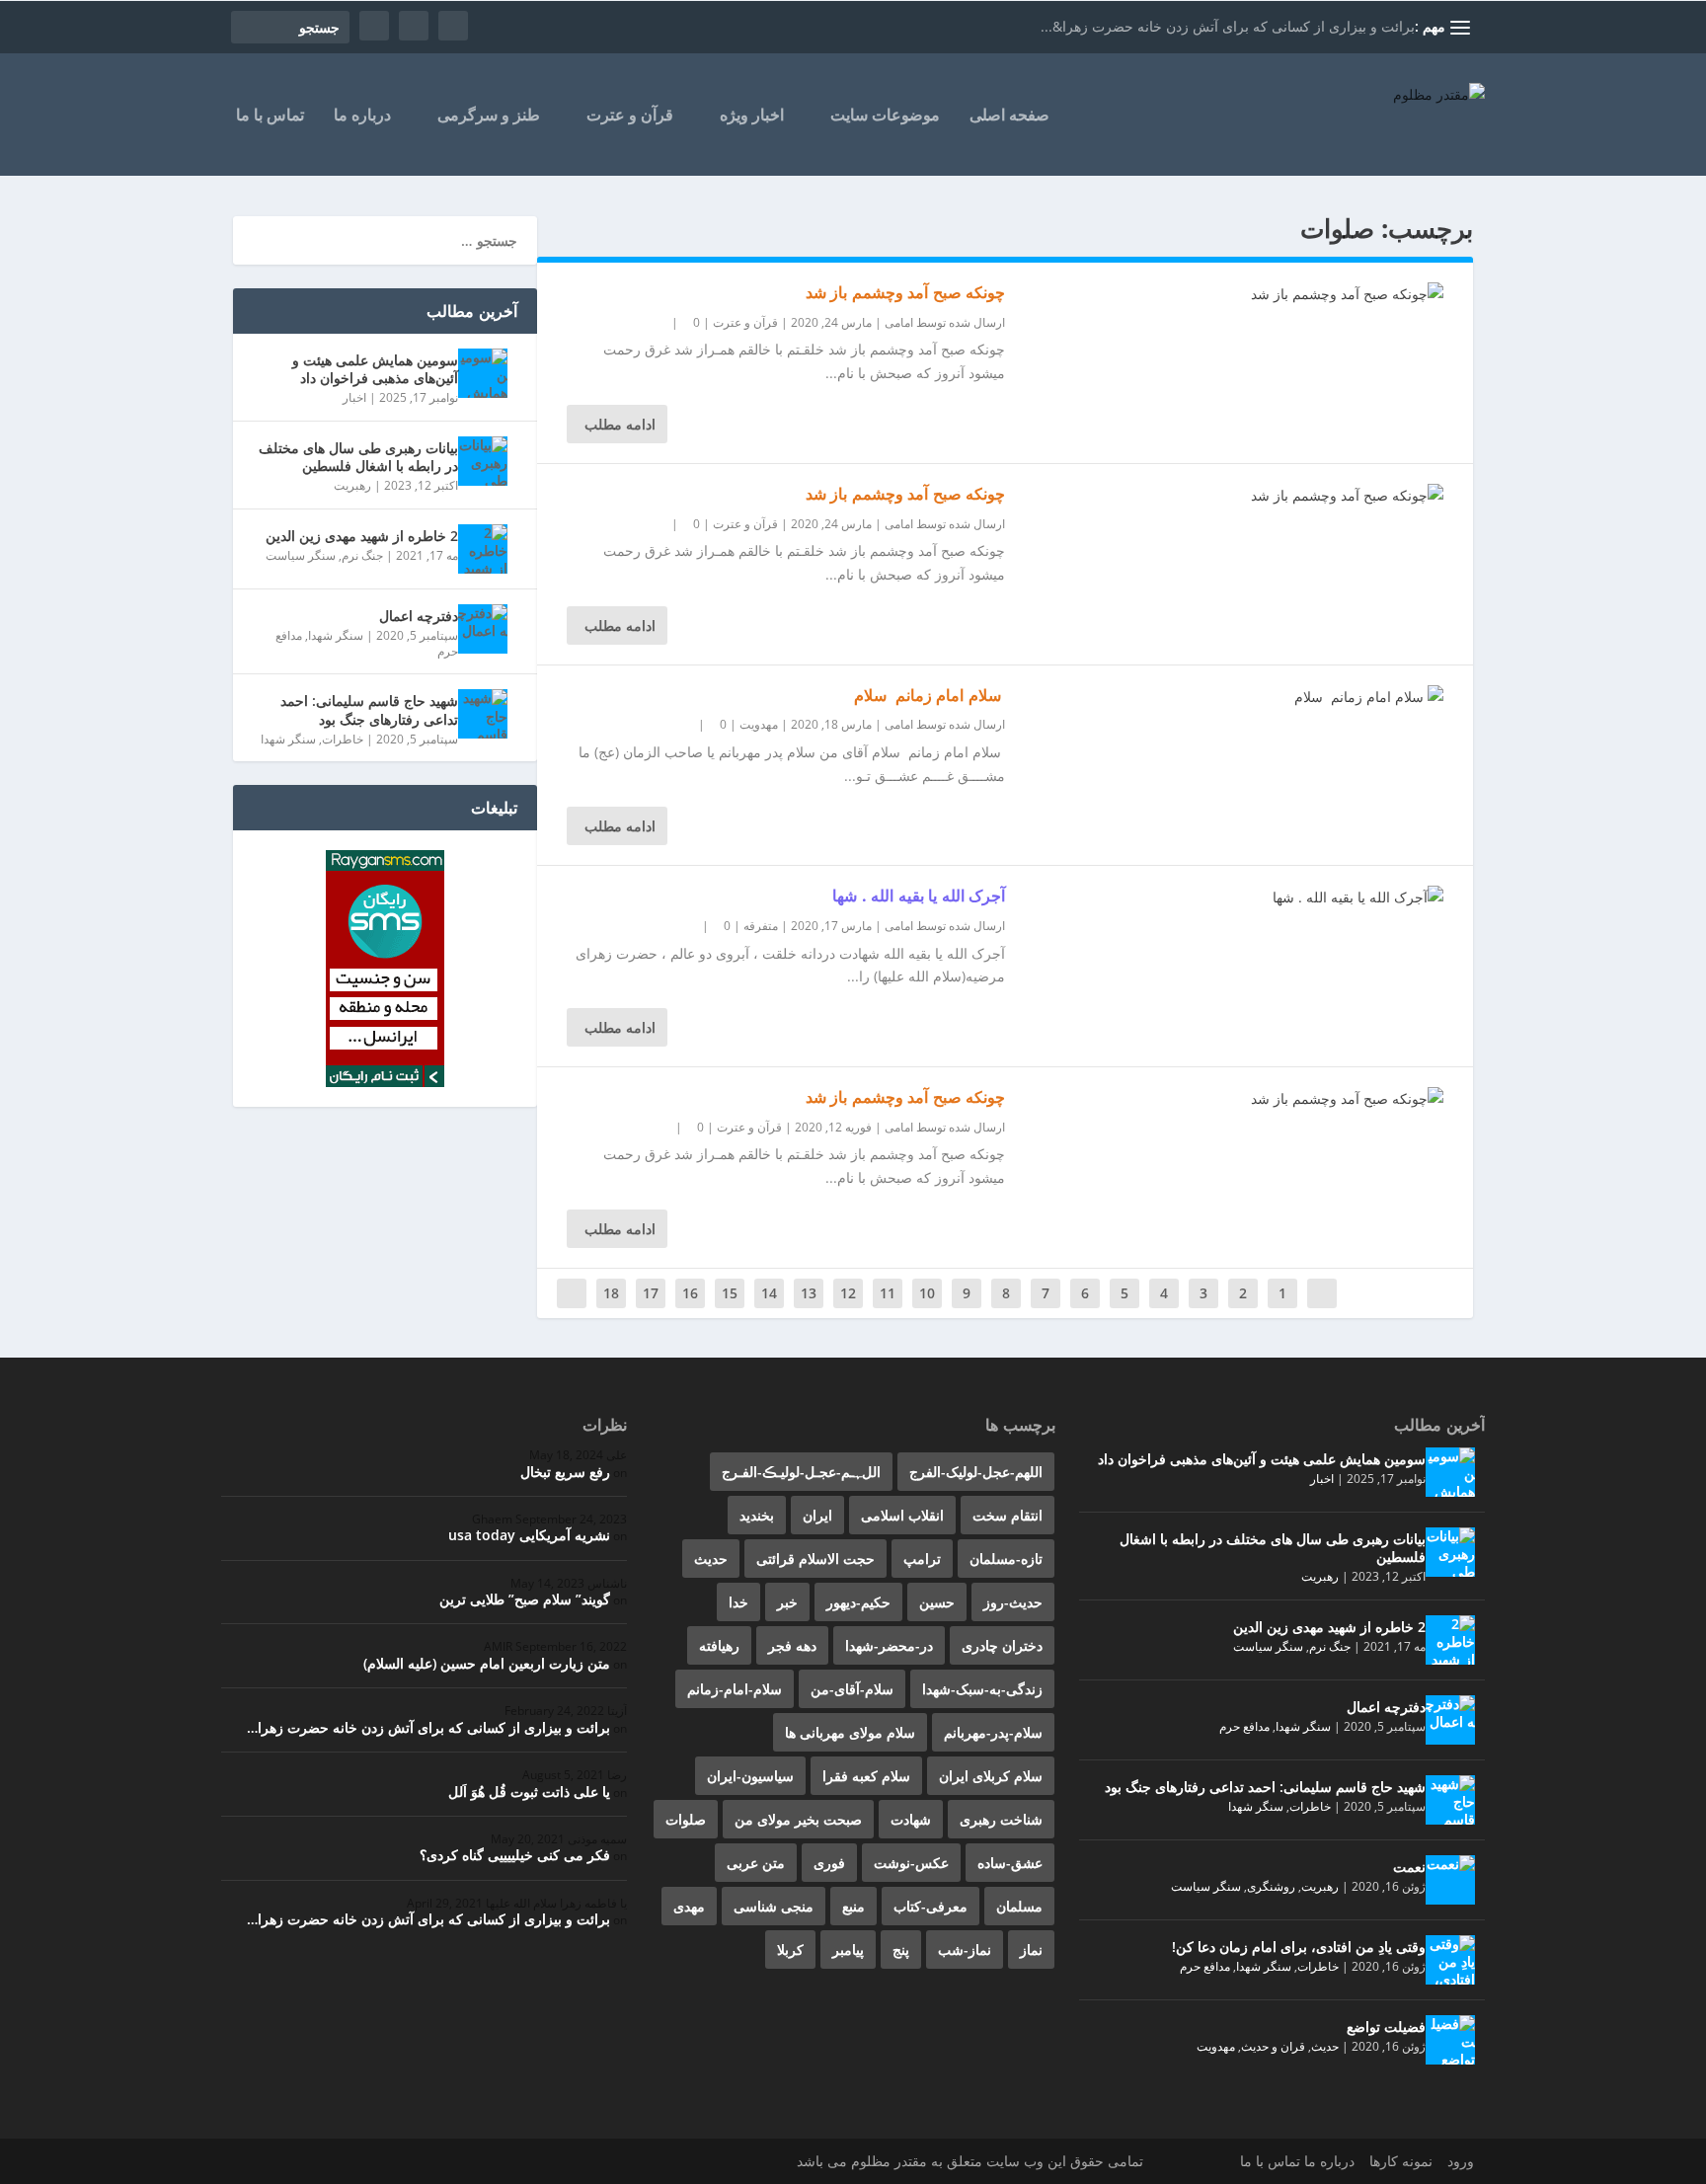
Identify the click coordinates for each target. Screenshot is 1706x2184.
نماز (1031, 1950)
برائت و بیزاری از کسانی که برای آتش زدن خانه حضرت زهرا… (428, 1727)
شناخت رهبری (1001, 1819)
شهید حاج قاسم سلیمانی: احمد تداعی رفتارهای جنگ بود (369, 709)
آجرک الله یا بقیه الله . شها (919, 896)
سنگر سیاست (301, 555)
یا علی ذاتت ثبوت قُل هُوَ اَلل (529, 1792)
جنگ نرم (362, 555)
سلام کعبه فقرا (866, 1776)
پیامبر (848, 1950)
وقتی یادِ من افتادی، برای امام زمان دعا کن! (1299, 1947)
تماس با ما (270, 116)
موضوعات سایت (885, 116)
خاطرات (343, 739)
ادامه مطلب (620, 424)
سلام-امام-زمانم (735, 1689)
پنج (901, 1950)
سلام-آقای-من (852, 1689)
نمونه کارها (1401, 2161)
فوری (829, 1863)
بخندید (757, 1515)
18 (611, 1293)
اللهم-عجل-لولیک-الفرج (976, 1472)
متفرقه (761, 926)
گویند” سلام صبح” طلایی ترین (525, 1599)
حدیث (1325, 2046)
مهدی (689, 1906)
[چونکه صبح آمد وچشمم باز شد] (1224, 294)
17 (651, 1293)
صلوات (686, 1819)
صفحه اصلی (1009, 116)
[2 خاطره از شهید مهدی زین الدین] (483, 549)
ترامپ (922, 1559)
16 (690, 1293)
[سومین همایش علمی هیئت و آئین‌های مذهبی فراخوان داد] (483, 373)
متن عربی (756, 1863)
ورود (1461, 2161)
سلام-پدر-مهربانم (993, 1732)
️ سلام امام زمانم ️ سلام (930, 695)
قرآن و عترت (630, 116)
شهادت (911, 1819)
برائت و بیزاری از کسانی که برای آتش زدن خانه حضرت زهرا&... (1228, 26)
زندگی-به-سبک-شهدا (982, 1689)
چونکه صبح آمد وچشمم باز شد (906, 292)
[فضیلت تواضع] (1450, 2040)
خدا (738, 1602)
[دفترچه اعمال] (483, 629)
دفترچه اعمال (419, 616)
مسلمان (1019, 1906)
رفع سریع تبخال (565, 1472)
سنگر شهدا (336, 635)
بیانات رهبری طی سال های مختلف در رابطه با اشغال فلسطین (358, 457)
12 (848, 1293)
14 (769, 1293)
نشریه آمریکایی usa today (529, 1535)
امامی (899, 322)
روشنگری (1271, 1886)
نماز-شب (965, 1950)
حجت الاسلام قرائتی (815, 1559)
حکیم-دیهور (858, 1602)
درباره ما (362, 116)
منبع (853, 1906)
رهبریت (352, 485)
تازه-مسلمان (1006, 1559)
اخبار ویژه (752, 116)
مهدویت (759, 724)
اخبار (354, 397)
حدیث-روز (1013, 1602)
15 (730, 1293)
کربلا (790, 1950)
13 (809, 1293)
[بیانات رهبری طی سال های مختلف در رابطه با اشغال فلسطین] (483, 461)
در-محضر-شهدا (889, 1645)
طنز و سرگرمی (489, 116)
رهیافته (719, 1645)
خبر (787, 1602)
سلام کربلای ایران (991, 1776)
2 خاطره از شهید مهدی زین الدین (362, 536)
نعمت (1409, 1867)
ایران (817, 1515)
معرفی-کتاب (931, 1906)
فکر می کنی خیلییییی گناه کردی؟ (515, 1855)
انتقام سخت (1008, 1515)
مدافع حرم (1244, 1726)
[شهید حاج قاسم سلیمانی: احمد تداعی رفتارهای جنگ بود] (483, 714)
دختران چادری (1002, 1645)
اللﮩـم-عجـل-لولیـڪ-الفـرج (801, 1472)
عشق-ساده (1010, 1863)
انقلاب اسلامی (902, 1515)
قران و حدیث (1273, 2046)
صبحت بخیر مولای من (798, 1819)
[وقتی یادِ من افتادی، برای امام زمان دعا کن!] (1450, 1960)
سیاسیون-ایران (750, 1776)
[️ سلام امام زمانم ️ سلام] (1224, 697)
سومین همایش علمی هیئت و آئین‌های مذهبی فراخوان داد (375, 369)
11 (888, 1293)
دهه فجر (792, 1645)
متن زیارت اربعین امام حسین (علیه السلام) (487, 1663)
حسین (937, 1602)
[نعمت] (1450, 1880)
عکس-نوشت (911, 1863)
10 (927, 1293)
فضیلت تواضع (1386, 2027)
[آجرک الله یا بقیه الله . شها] (1224, 897)
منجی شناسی (774, 1906)
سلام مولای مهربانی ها (850, 1732)
